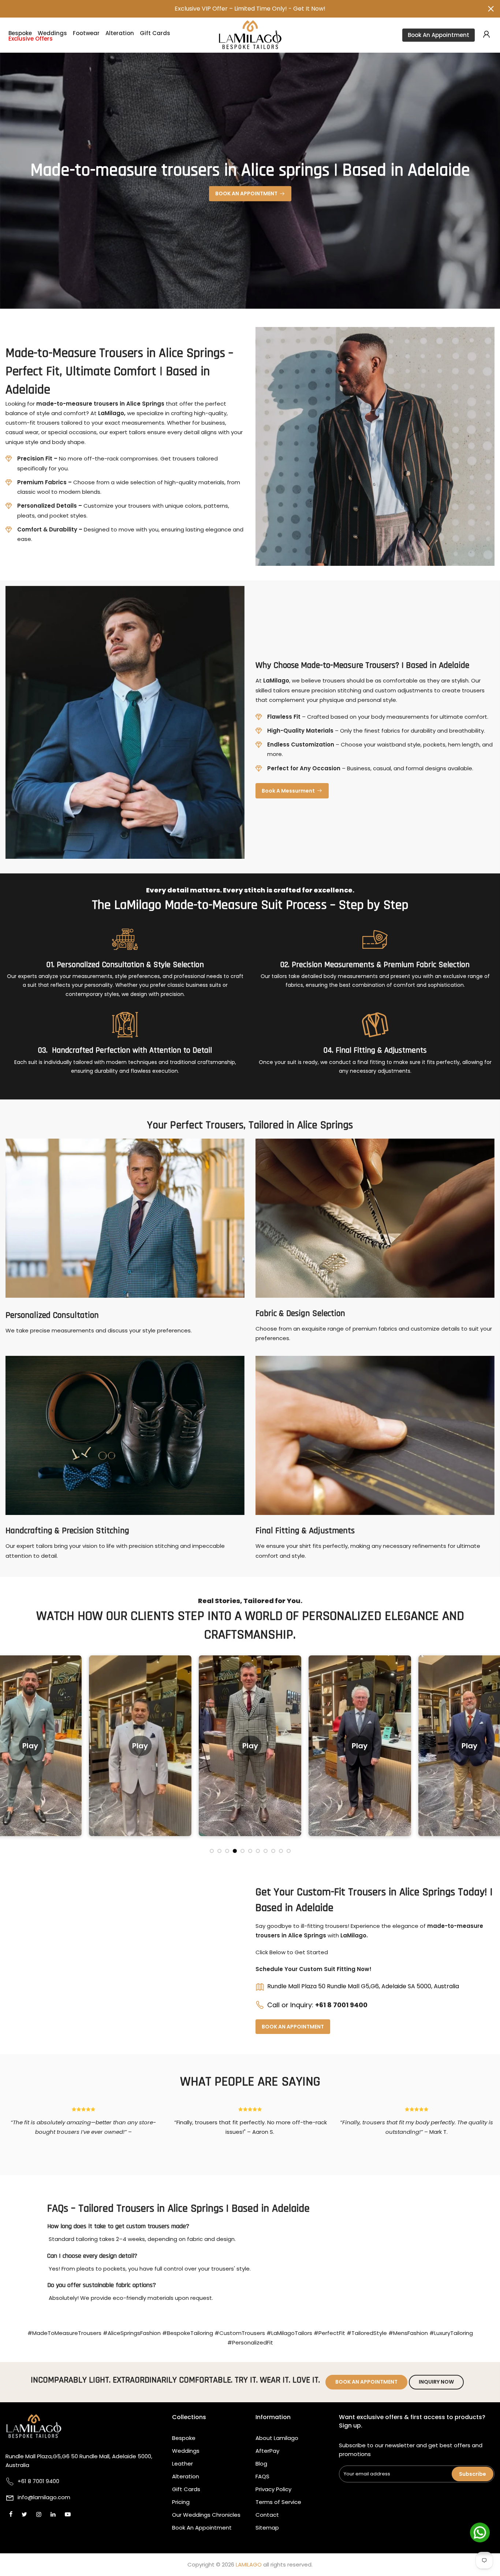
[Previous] (13, 1753)
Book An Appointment (439, 35)
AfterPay (267, 2451)
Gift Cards (155, 33)
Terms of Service (278, 2502)
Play (37, 1745)
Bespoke (20, 33)
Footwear (86, 33)
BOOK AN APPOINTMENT (246, 193)
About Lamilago (277, 2438)
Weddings (52, 33)
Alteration (120, 33)
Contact (267, 2515)
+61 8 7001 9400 (341, 2005)
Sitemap (267, 2528)
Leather (182, 2464)
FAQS (262, 2476)
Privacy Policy (273, 2489)
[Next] (487, 1753)
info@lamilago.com (44, 2497)
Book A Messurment (288, 791)
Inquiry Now (436, 2382)
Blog (261, 2464)
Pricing (181, 2502)
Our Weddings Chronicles (206, 2515)
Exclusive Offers (31, 39)
